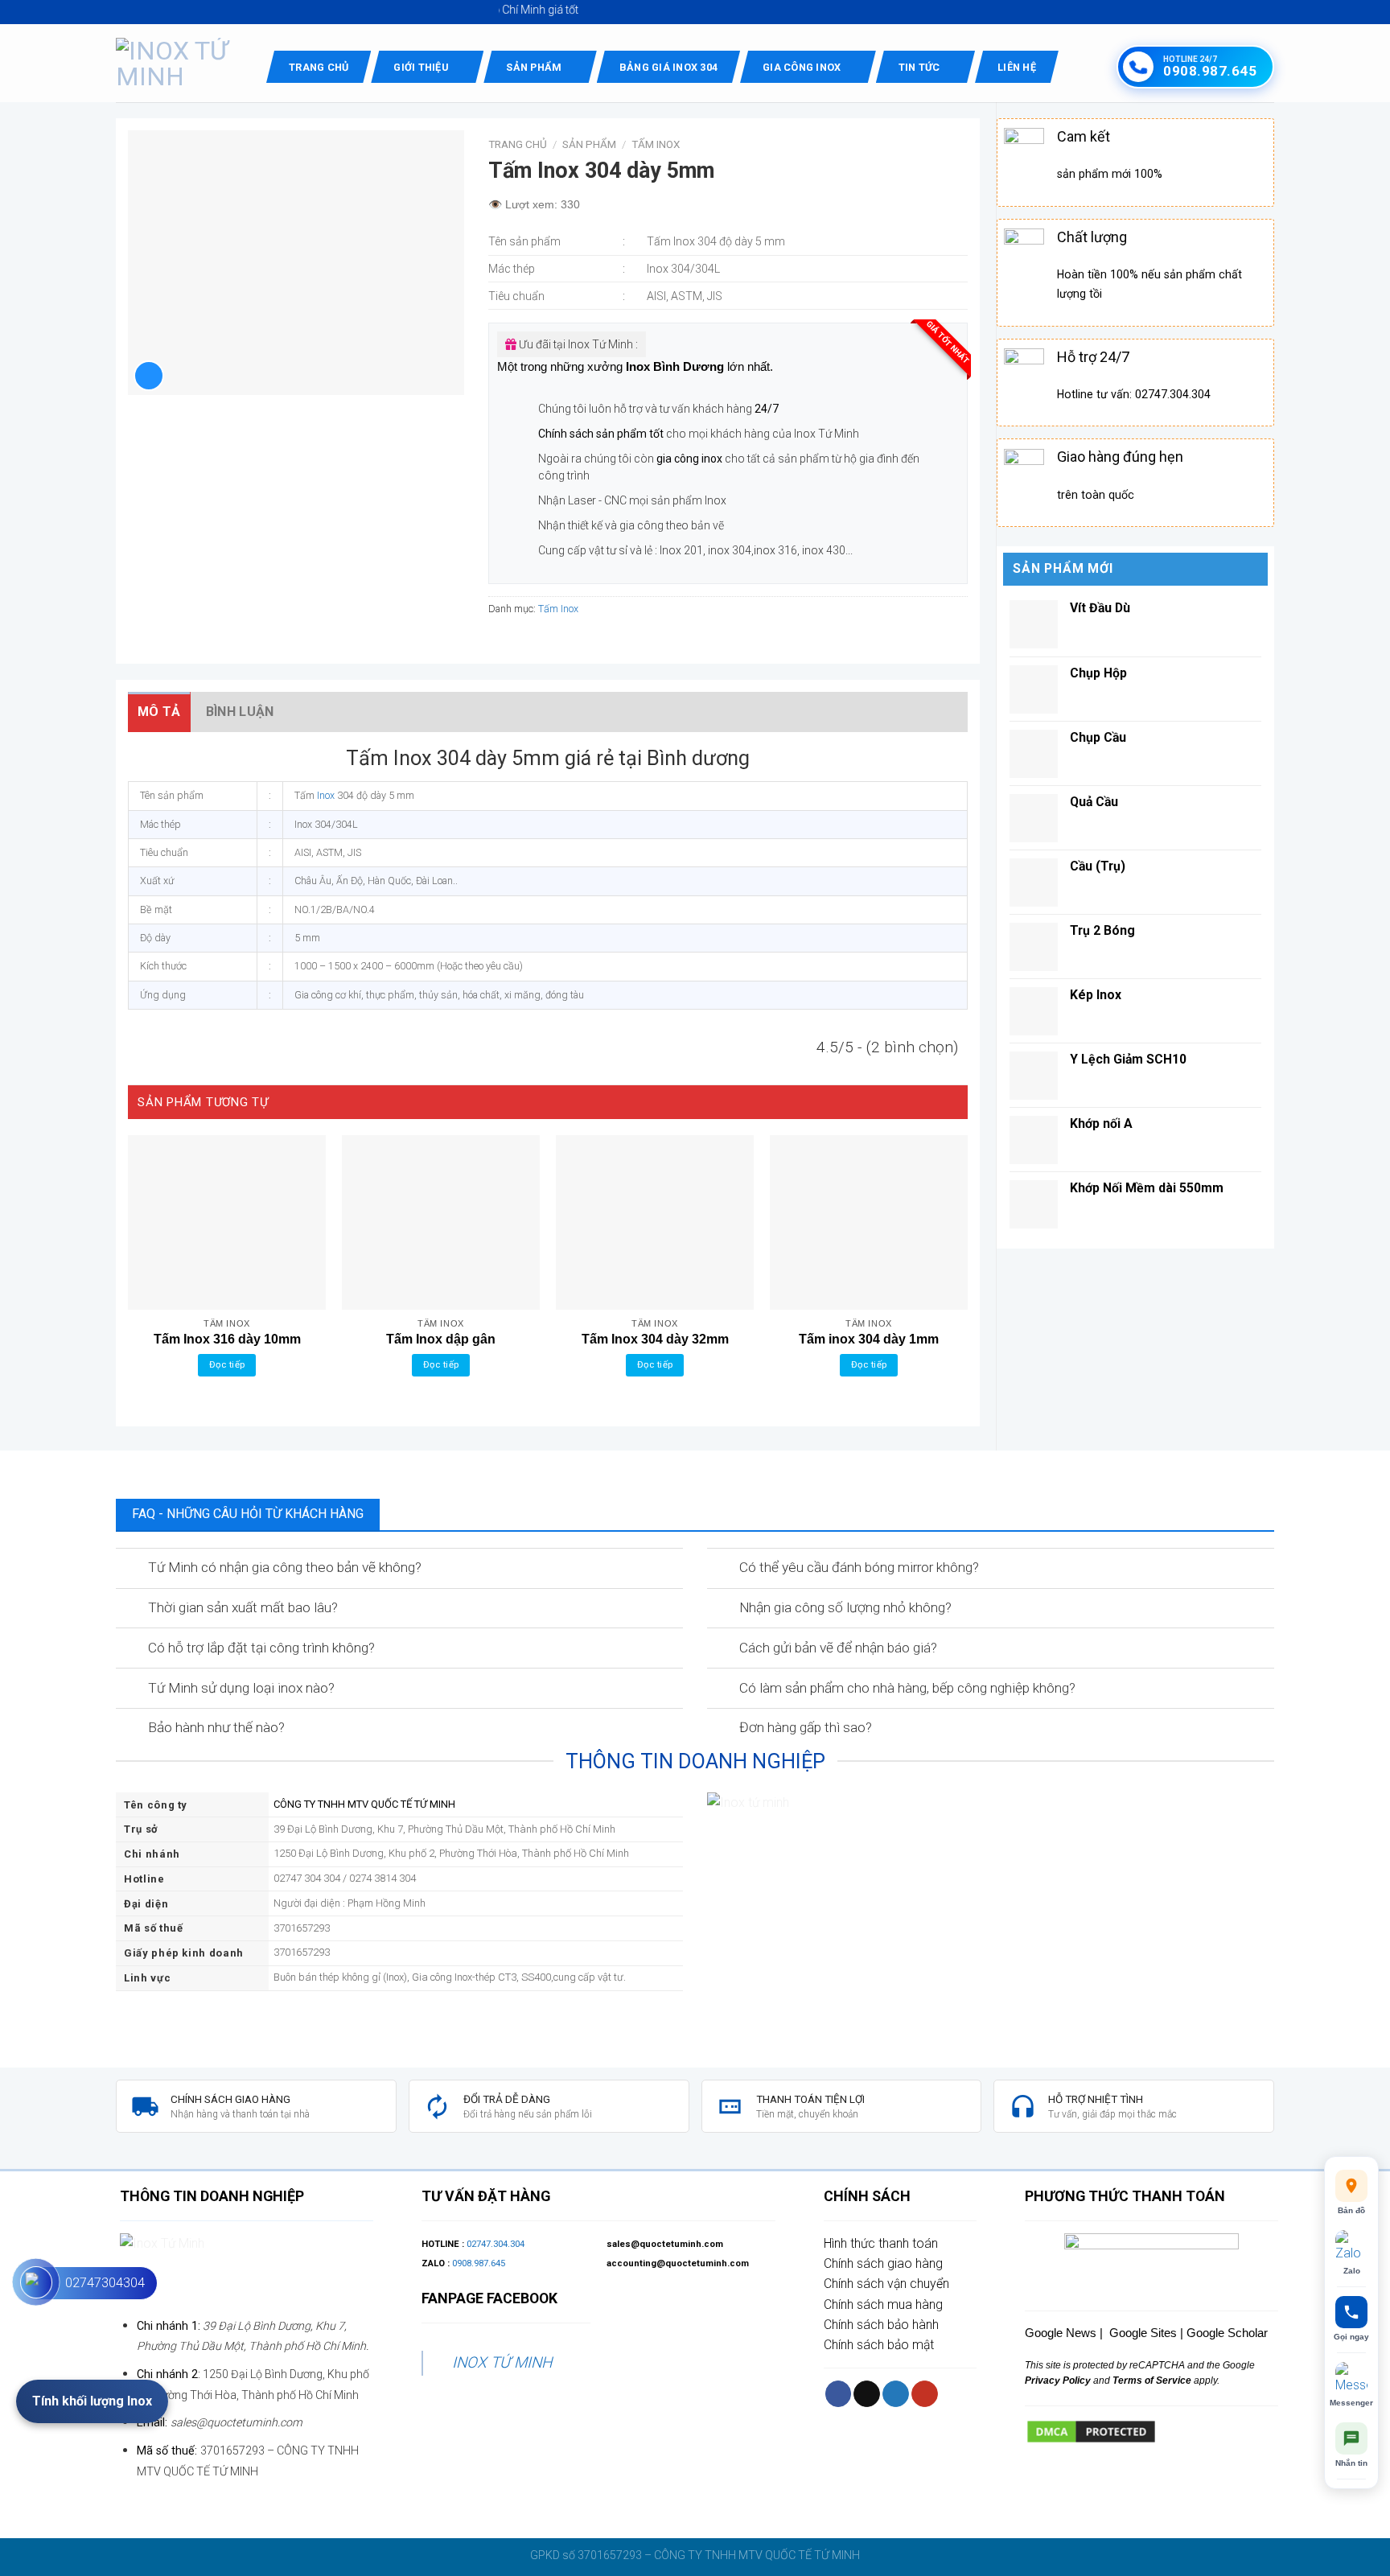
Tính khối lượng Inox (92, 2401)
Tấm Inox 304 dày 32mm (655, 1339)
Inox (326, 795)
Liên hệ (1017, 67)
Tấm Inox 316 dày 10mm (227, 1339)
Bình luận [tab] (240, 712)
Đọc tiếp (227, 1364)
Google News (1061, 2333)
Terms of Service (1151, 2381)
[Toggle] (131, 1569)
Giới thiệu (421, 67)
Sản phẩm (534, 67)
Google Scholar (1227, 2333)
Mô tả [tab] (159, 712)
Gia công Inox (802, 67)
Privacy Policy (1058, 2381)
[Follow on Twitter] (896, 2394)
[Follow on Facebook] (839, 2394)
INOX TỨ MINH (502, 2362)
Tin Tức (919, 67)
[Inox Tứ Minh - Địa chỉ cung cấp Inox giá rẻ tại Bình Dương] (179, 64)
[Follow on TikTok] (867, 2394)
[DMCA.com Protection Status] (1091, 2431)
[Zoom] (149, 376)
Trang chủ (319, 67)
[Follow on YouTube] (925, 2394)
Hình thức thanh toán (881, 2243)
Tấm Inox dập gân (441, 1339)
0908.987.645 (479, 2263)
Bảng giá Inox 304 (668, 67)
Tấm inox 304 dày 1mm (869, 1339)
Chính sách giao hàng (883, 2263)
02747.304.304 (496, 2244)
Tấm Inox (656, 144)
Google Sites (1143, 2333)
